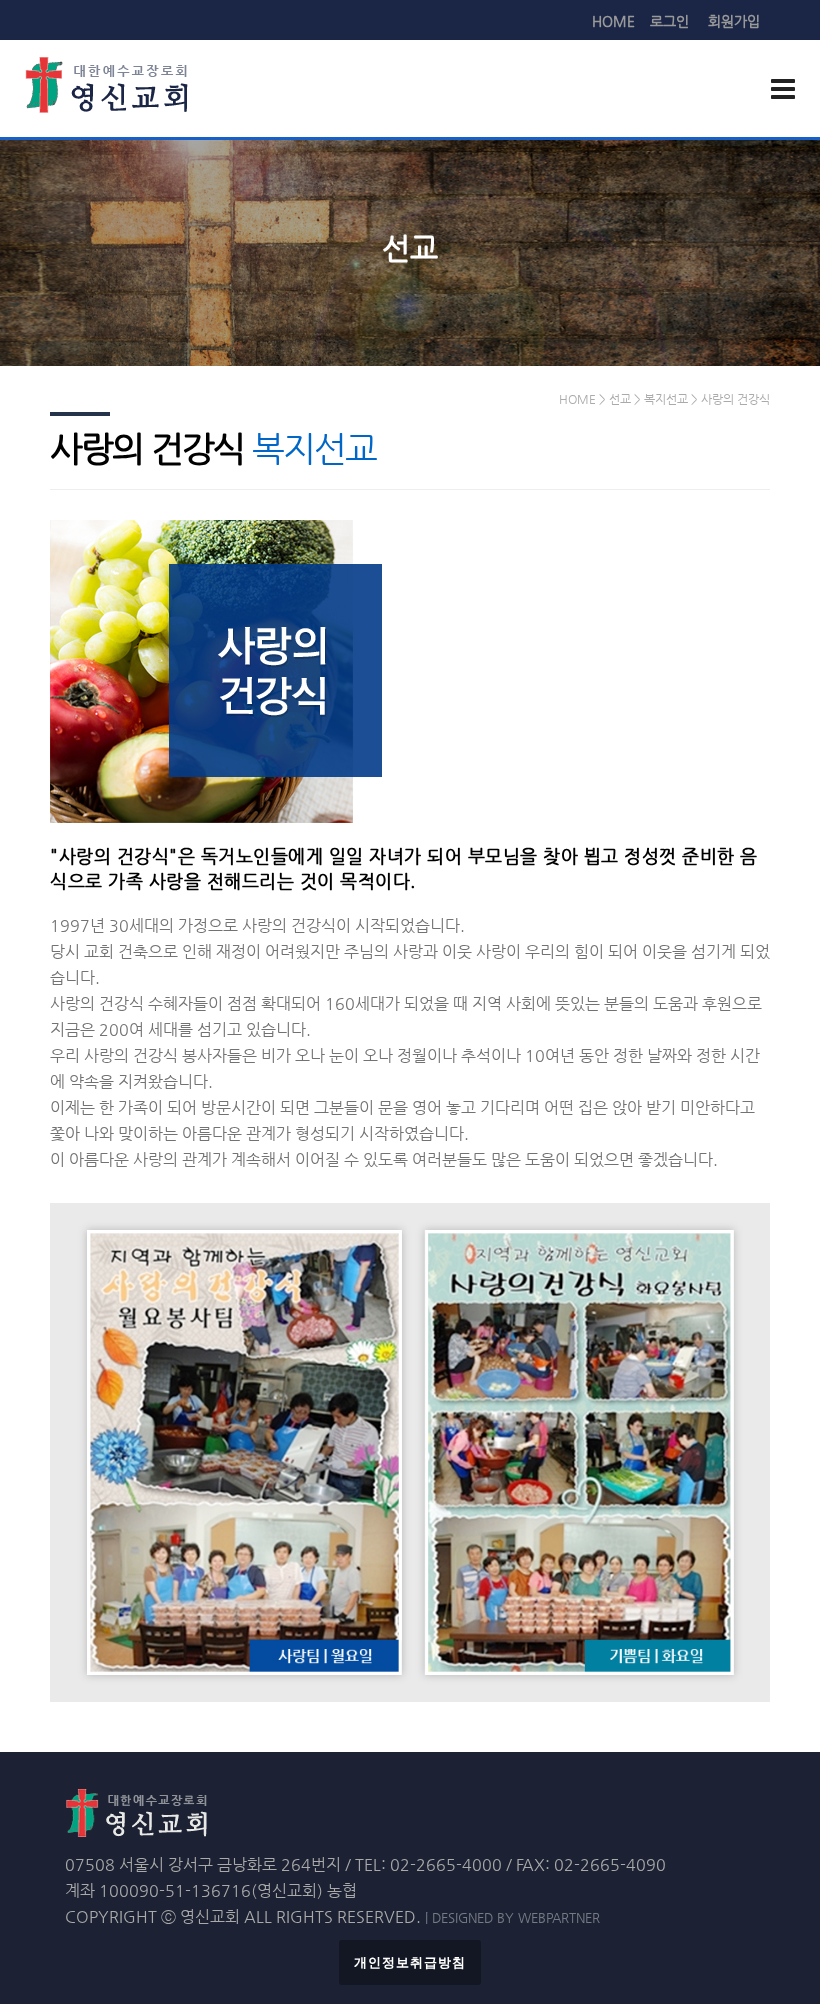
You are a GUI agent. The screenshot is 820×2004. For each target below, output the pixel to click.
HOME (613, 21)
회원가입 (734, 21)
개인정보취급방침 (410, 1962)
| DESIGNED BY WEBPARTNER (512, 1917)
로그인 (669, 21)
